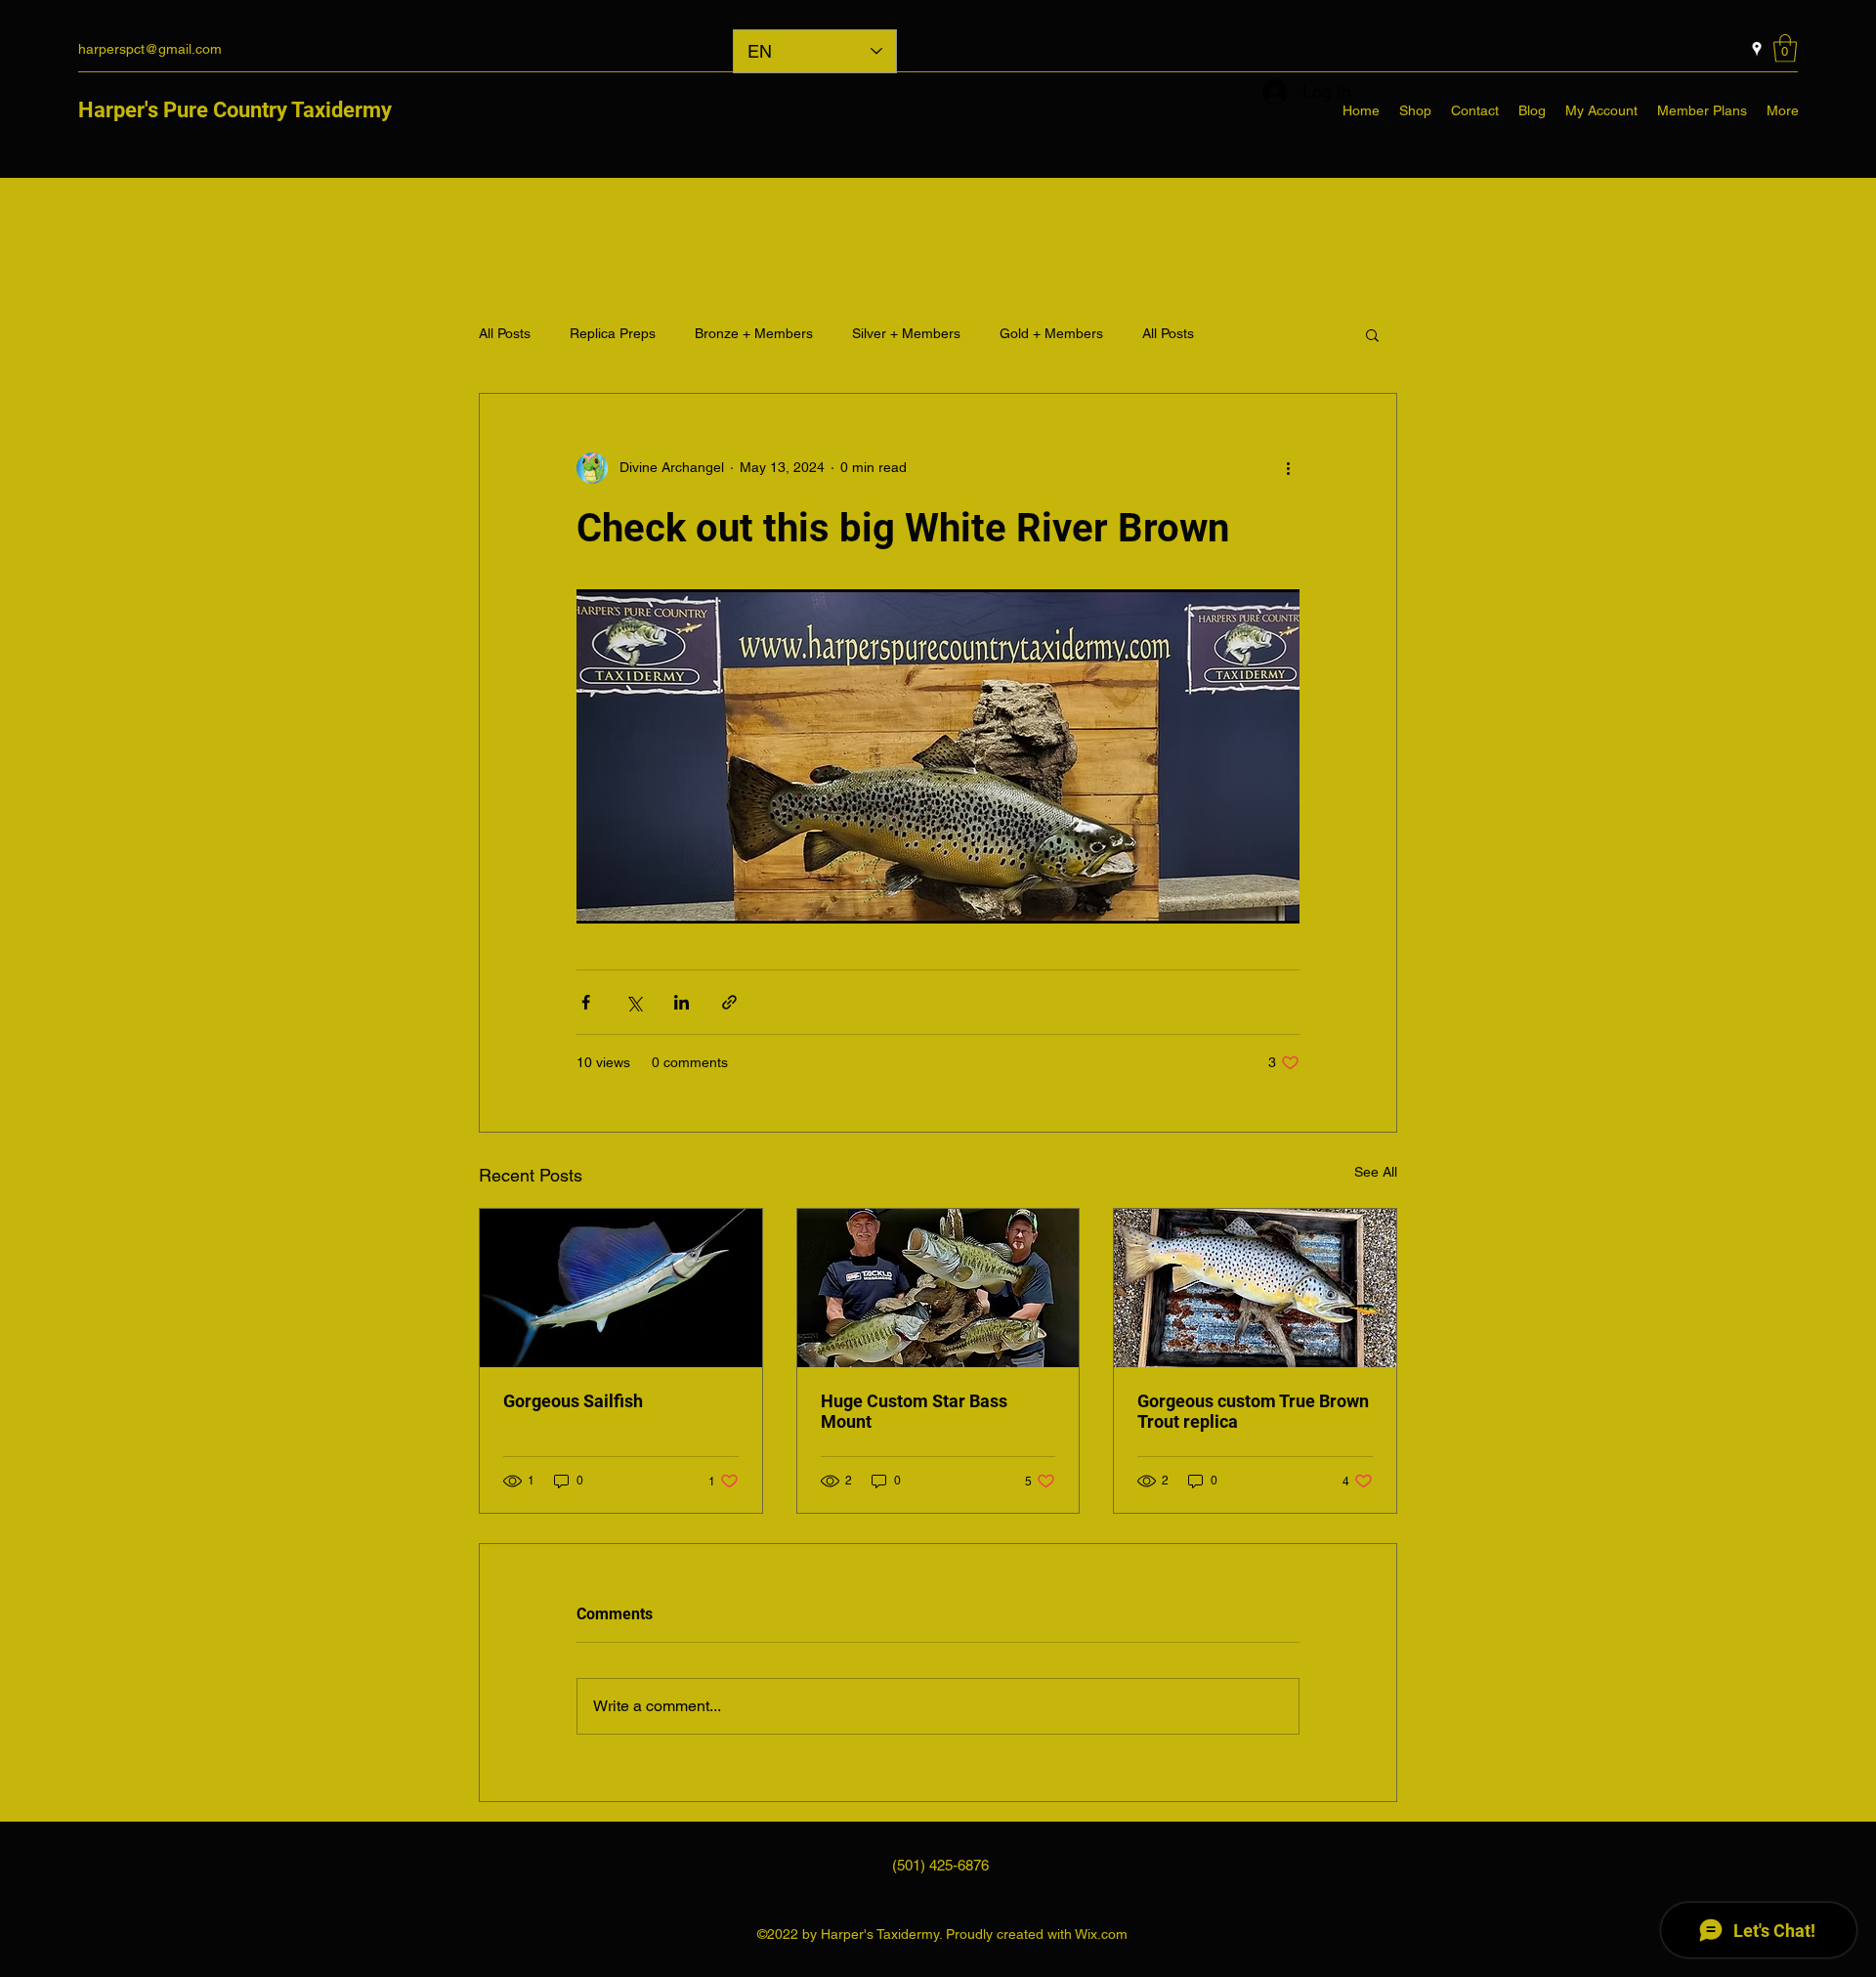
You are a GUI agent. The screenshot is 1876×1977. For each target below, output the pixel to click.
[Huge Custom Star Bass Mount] (938, 1288)
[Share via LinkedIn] (682, 1002)
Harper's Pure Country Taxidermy (235, 110)
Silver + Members (906, 333)
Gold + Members (1051, 333)
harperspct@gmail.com (150, 49)
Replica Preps (613, 333)
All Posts (505, 333)
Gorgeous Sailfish (573, 1401)
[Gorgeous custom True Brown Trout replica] (1255, 1288)
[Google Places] (1757, 49)
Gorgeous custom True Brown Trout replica (1253, 1411)
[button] (1785, 48)
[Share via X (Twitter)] (634, 1002)
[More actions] (1288, 468)
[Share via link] (729, 1002)
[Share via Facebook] (586, 1002)
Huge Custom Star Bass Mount (914, 1411)
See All (1376, 1172)
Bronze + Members (754, 333)
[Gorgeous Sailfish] (621, 1288)
